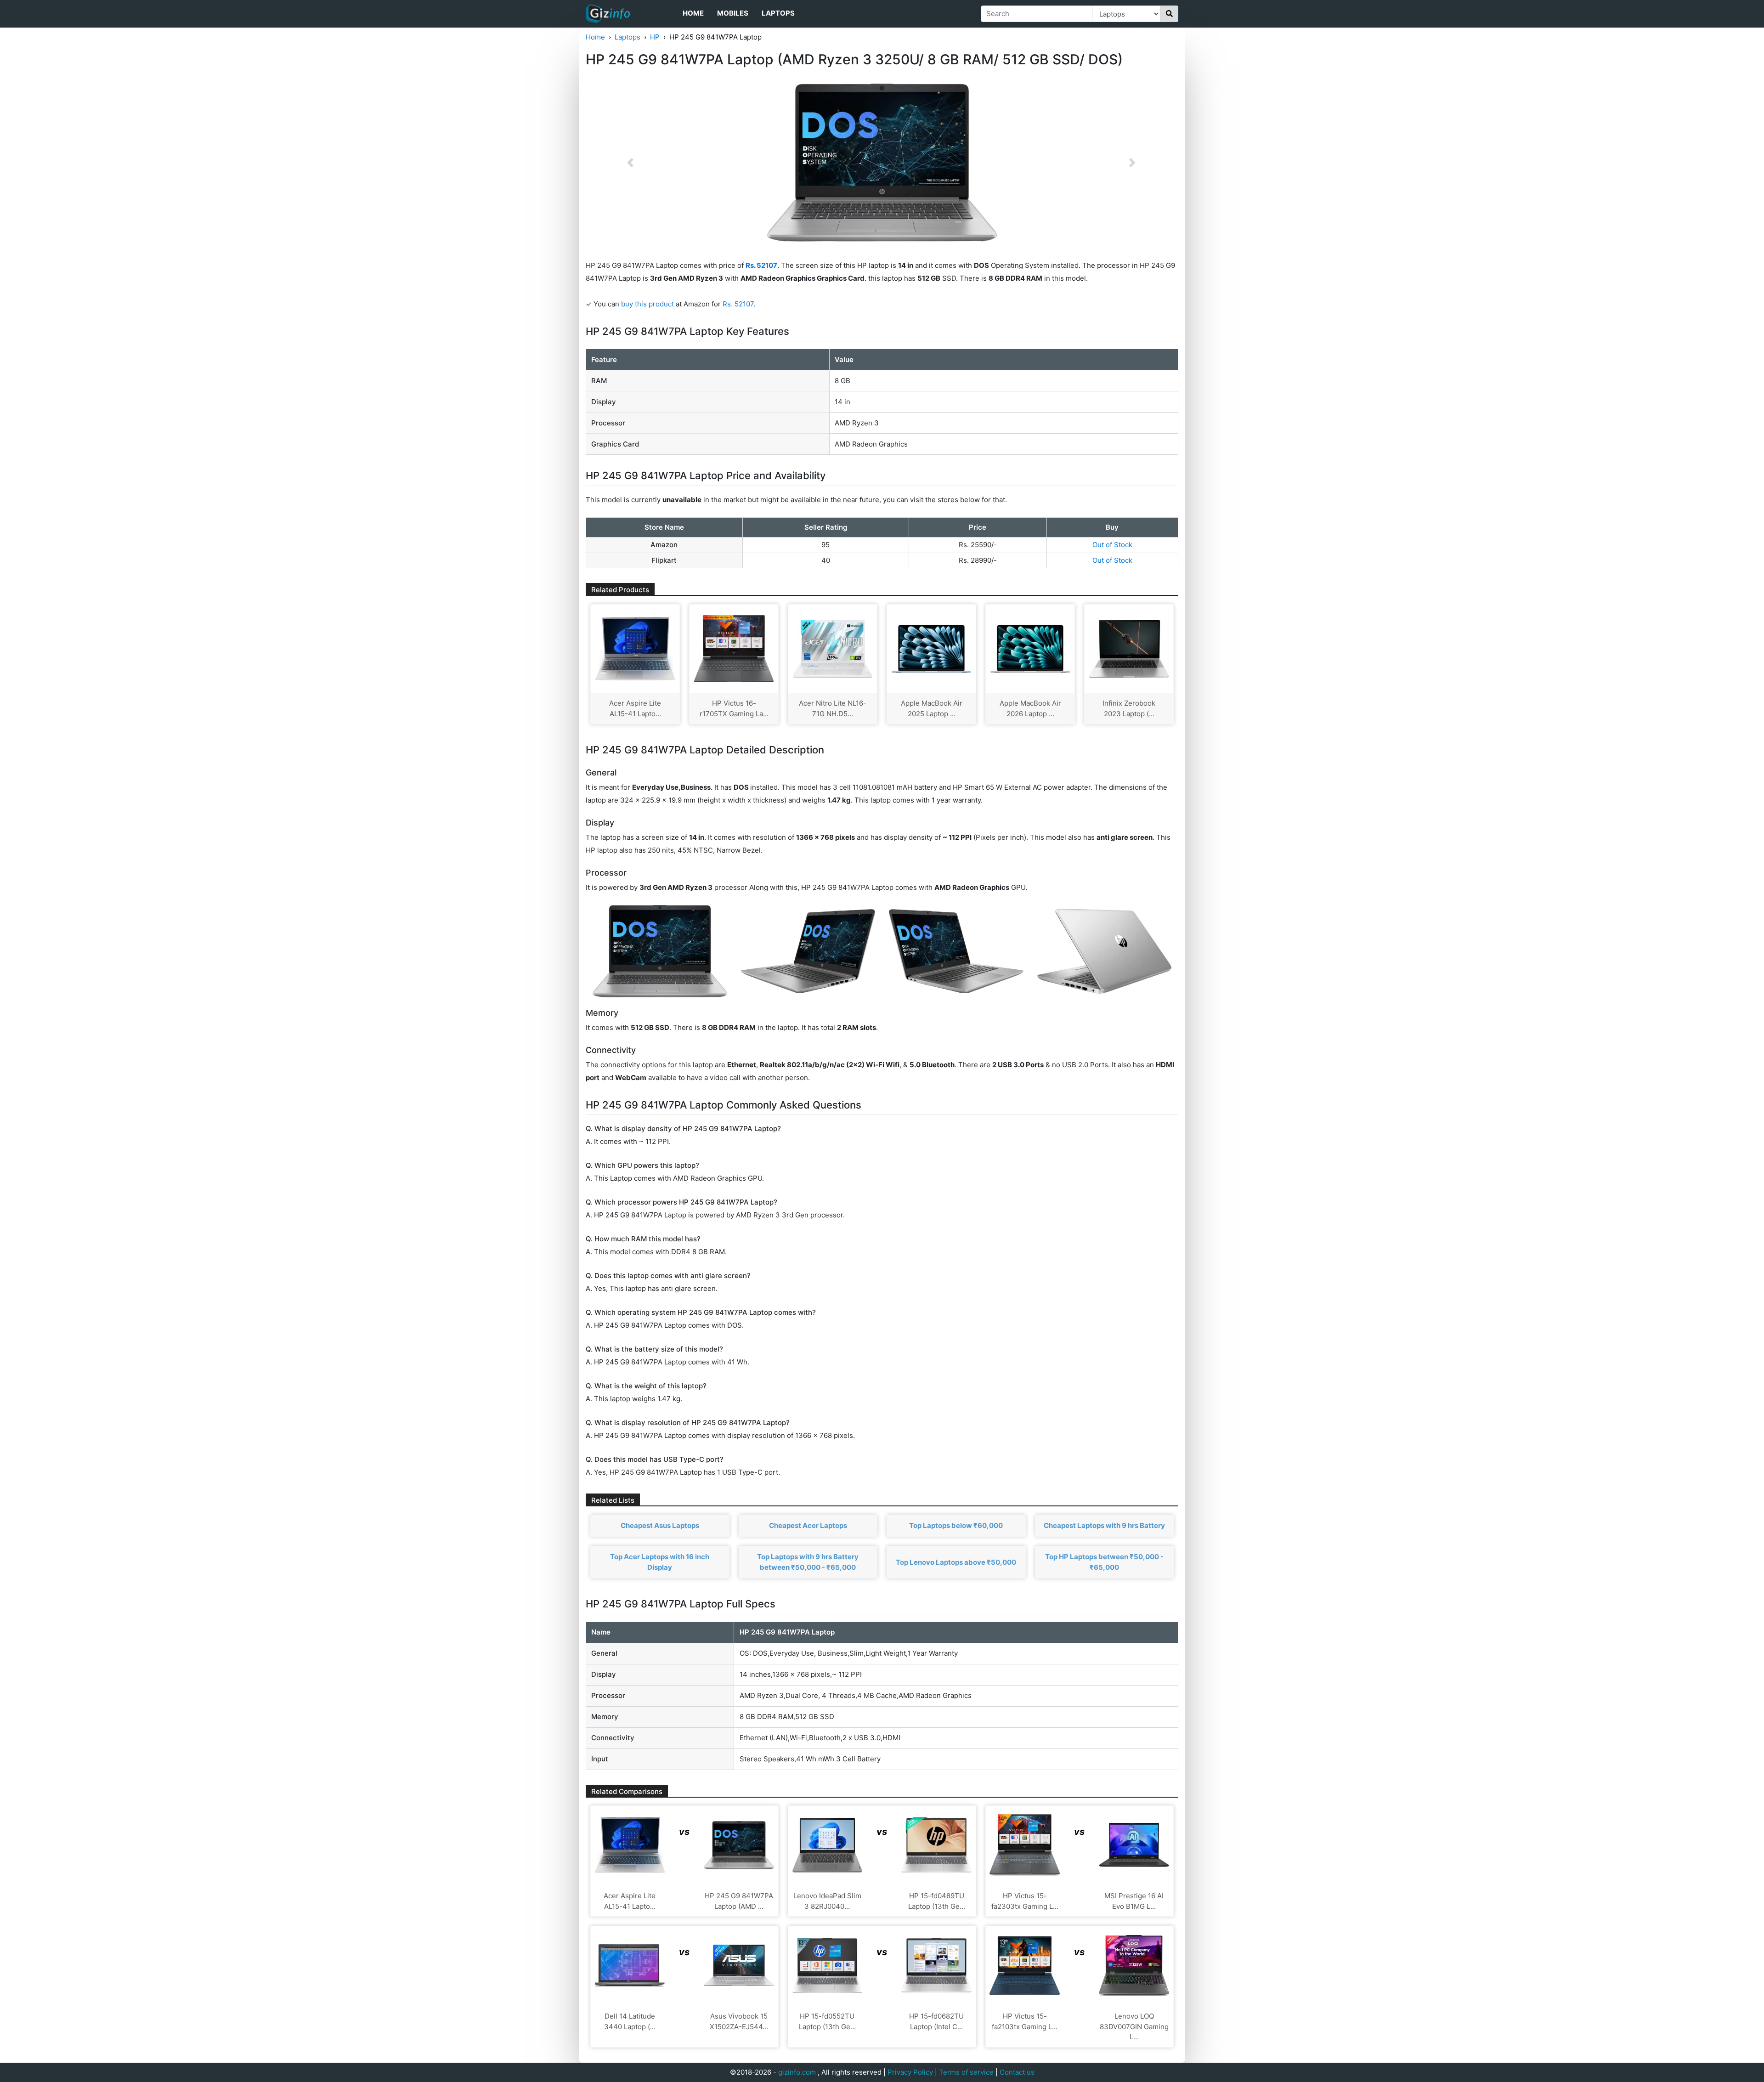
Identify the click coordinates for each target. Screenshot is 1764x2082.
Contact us (1017, 2072)
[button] (630, 163)
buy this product (647, 304)
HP (655, 37)
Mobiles (733, 13)
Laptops (778, 13)
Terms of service (966, 2072)
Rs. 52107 (738, 304)
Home (693, 13)
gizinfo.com (797, 2072)
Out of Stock (1112, 545)
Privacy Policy (910, 2072)
